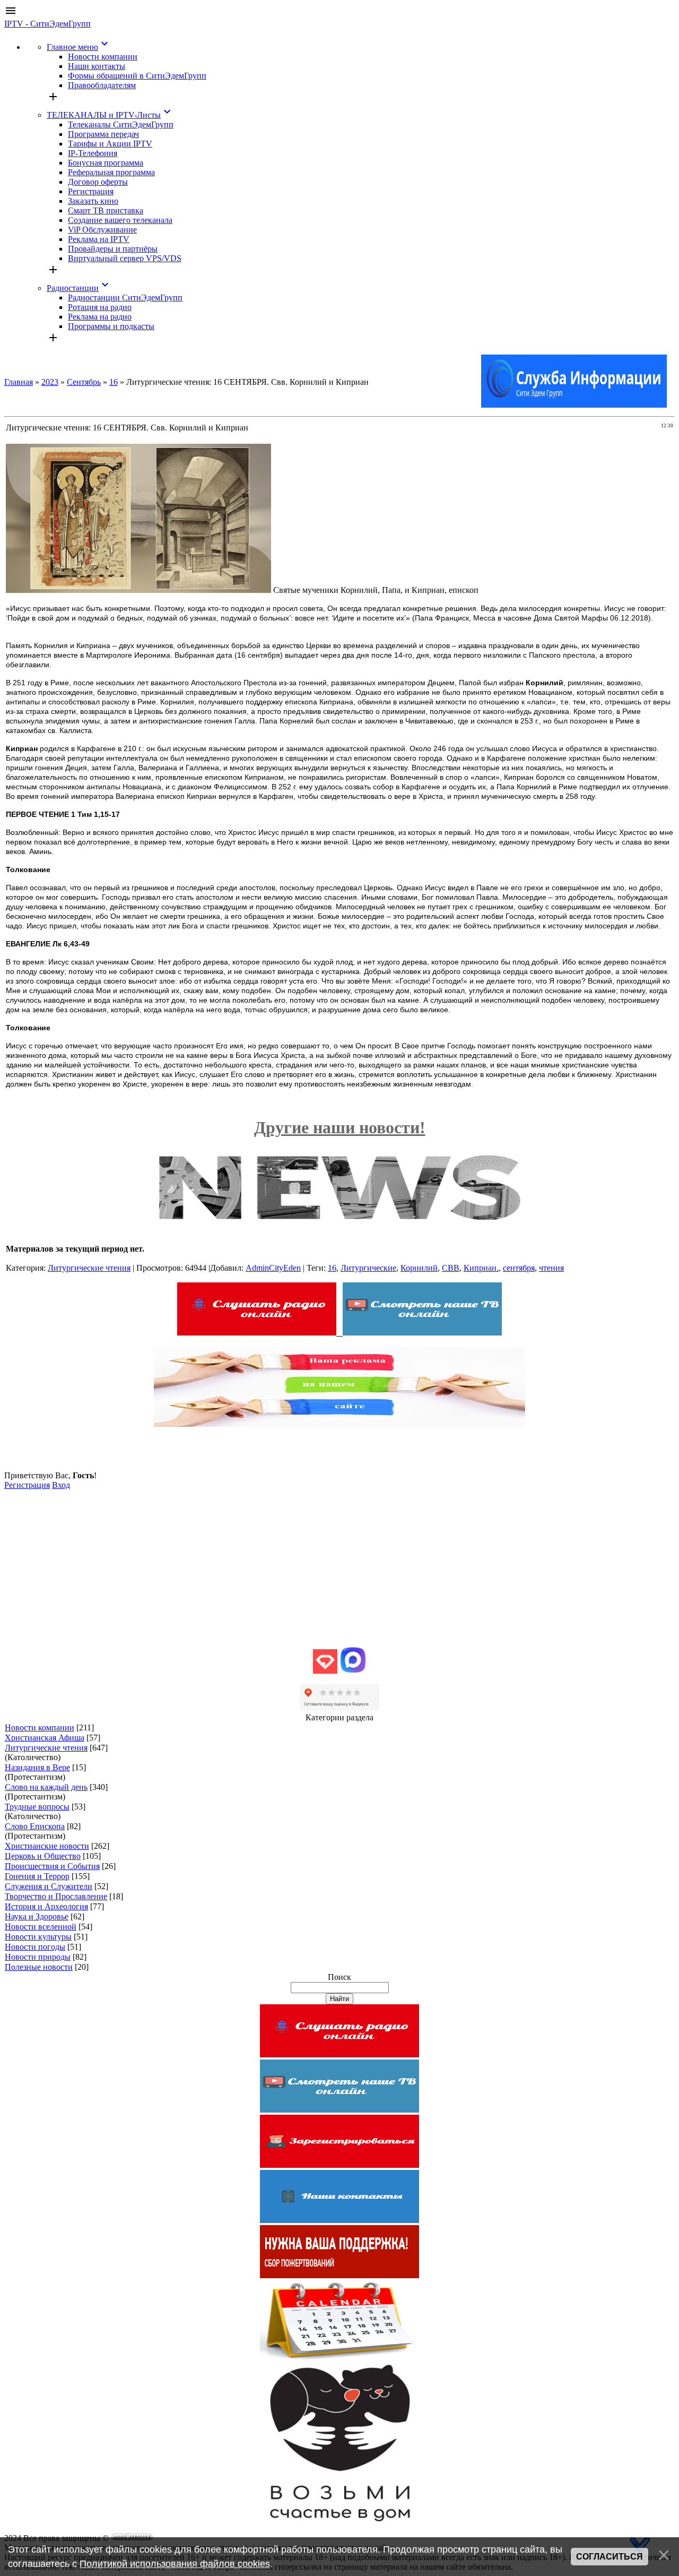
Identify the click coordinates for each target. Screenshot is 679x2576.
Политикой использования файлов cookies (175, 2564)
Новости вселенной (41, 1927)
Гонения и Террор (37, 1876)
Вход (61, 1485)
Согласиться (610, 2557)
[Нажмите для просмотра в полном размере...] (138, 590)
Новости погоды (35, 1947)
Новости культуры (38, 1937)
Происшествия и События (52, 1866)
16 (114, 382)
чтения (551, 1268)
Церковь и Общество (43, 1856)
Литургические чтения (89, 1268)
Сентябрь (84, 382)
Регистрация (27, 1485)
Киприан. (481, 1268)
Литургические (368, 1268)
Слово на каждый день (46, 1787)
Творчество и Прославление (56, 1896)
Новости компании (40, 1728)
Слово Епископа (35, 1826)
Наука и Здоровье (37, 1916)
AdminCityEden (273, 1268)
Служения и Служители (49, 1886)
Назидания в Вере (37, 1767)
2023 (50, 382)
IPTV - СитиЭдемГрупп (47, 24)
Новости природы (38, 1957)
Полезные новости (39, 1967)
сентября (519, 1268)
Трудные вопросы (37, 1807)
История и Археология (46, 1906)
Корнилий (419, 1268)
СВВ (451, 1268)
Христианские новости (47, 1846)
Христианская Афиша (45, 1738)
